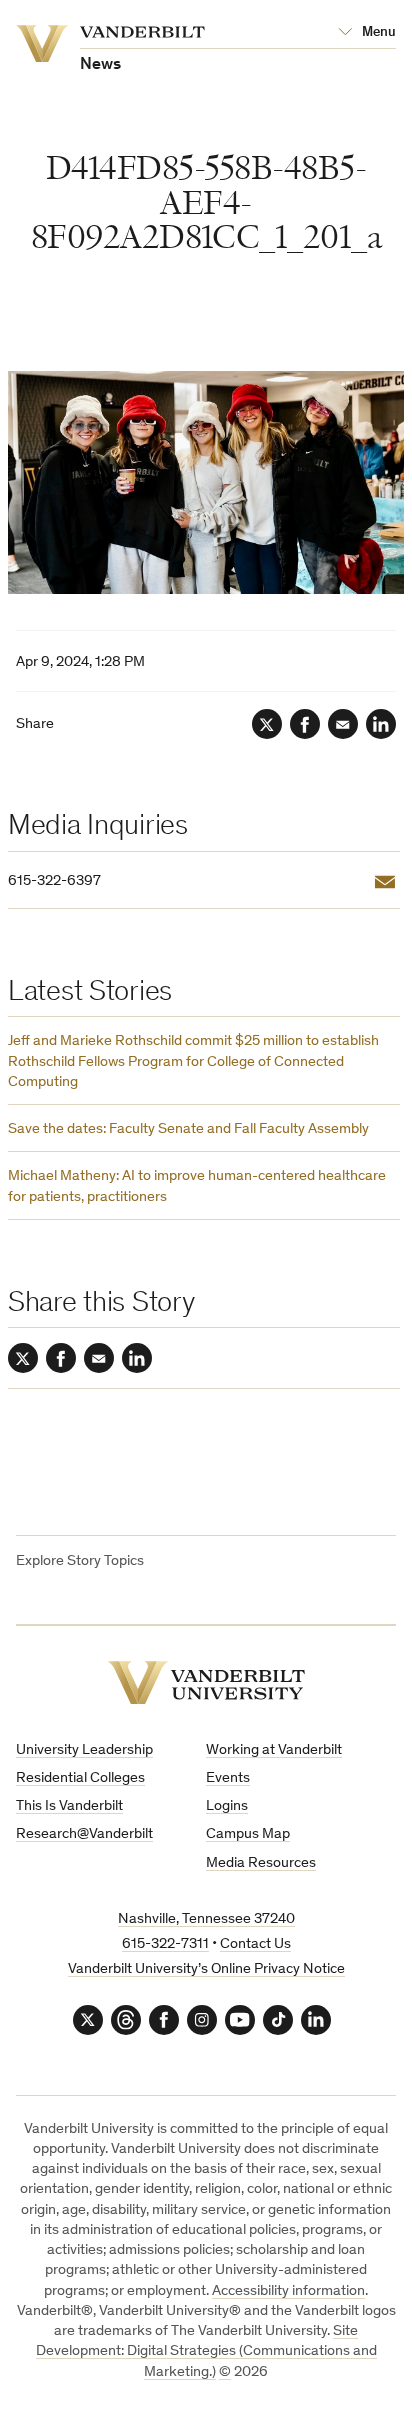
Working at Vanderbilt (274, 1750)
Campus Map (248, 1834)
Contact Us (255, 1944)
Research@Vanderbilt (84, 1834)
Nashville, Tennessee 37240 (206, 1919)
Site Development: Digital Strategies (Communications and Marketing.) (206, 2352)
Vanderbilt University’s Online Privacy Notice (206, 1969)
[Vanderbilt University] (206, 1682)
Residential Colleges (80, 1778)
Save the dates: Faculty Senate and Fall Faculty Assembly (188, 1129)
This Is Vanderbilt (69, 1806)
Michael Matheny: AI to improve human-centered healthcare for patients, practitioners (197, 1186)
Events (228, 1778)
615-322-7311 (165, 1944)
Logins (227, 1806)
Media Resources (261, 1863)
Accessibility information (288, 2291)
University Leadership (84, 1750)
